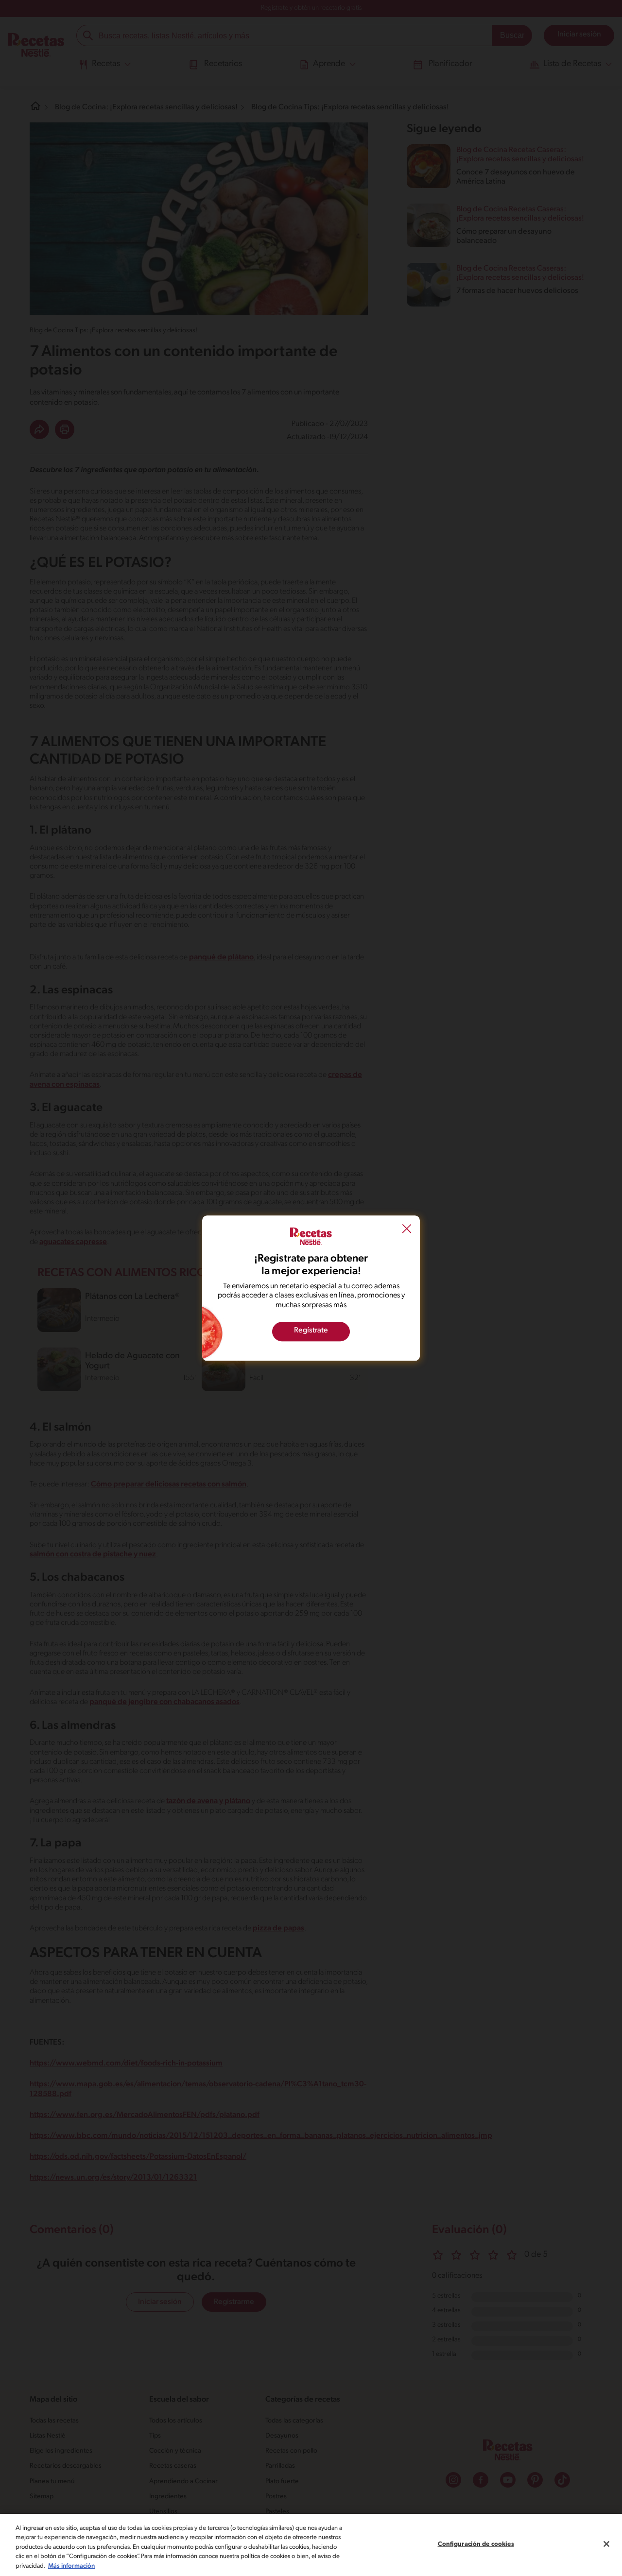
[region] (311, 2545)
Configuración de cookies (476, 2544)
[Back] (407, 1230)
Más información (71, 2566)
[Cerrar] (606, 2544)
